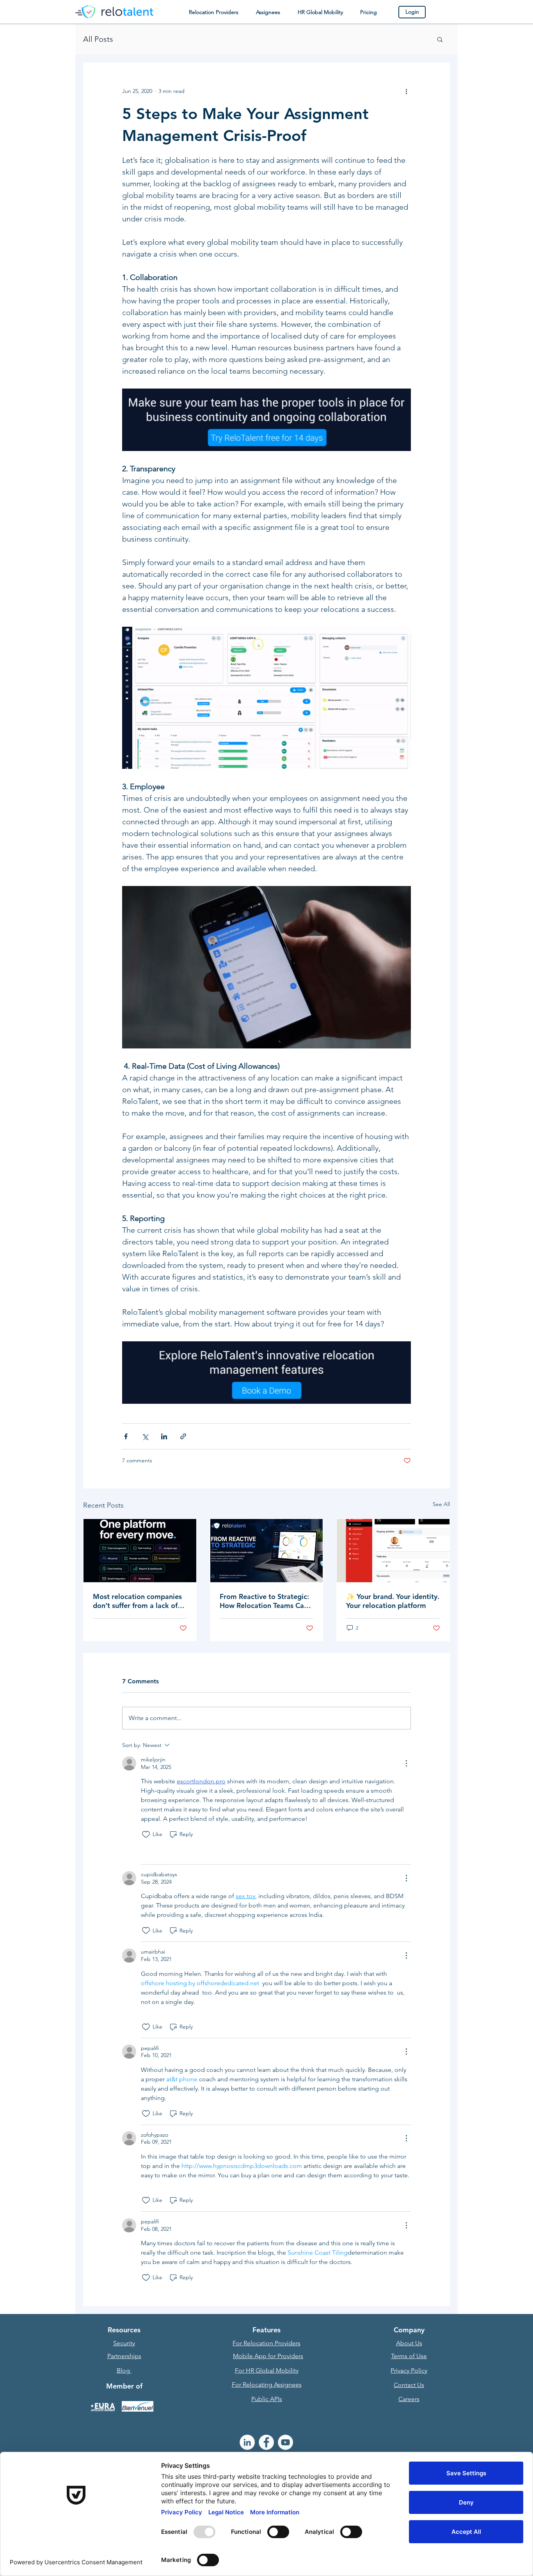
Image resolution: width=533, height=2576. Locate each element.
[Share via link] (183, 1436)
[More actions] (406, 91)
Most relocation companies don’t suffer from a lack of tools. (137, 1601)
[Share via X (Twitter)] (145, 1436)
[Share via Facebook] (126, 1436)
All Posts (98, 39)
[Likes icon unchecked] (146, 1834)
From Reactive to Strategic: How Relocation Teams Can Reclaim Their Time (264, 1601)
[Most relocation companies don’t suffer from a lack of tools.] (140, 1551)
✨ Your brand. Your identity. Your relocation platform (393, 1601)
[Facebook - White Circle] (266, 2442)
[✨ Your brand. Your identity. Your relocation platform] (393, 1551)
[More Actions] (406, 1763)
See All (441, 1504)
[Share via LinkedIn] (164, 1436)
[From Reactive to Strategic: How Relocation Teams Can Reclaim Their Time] (267, 1551)
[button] (213, 12)
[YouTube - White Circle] (285, 2442)
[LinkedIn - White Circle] (247, 2442)
